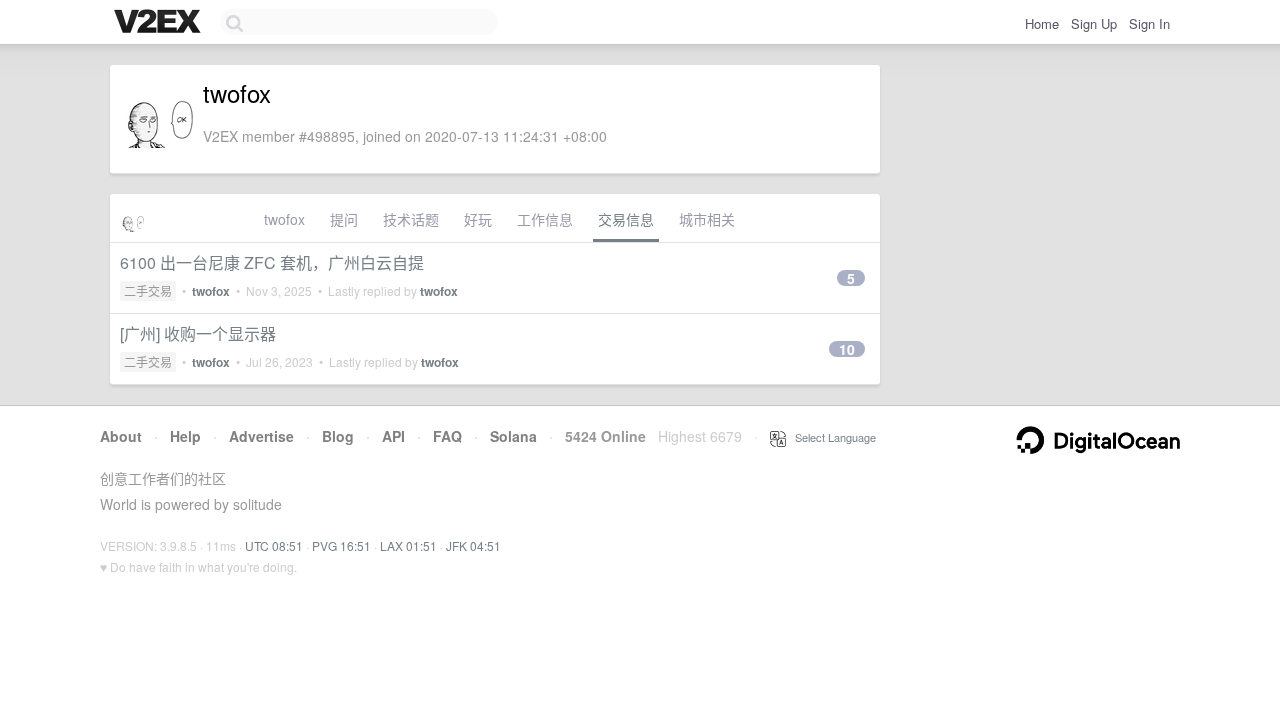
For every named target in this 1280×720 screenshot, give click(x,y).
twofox (284, 219)
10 (847, 349)
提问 (344, 219)
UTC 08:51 (274, 545)
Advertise (261, 436)
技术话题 (411, 219)
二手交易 (148, 290)
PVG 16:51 (341, 545)
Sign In (1149, 23)
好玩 (478, 219)
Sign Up (1094, 23)
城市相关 (707, 219)
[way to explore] (160, 23)
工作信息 (545, 219)
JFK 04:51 (473, 545)
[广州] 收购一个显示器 (198, 333)
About (121, 436)
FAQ (447, 436)
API (393, 436)
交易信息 (626, 219)
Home (1042, 23)
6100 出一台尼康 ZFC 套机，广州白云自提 (272, 262)
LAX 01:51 (408, 545)
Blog (338, 436)
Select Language (831, 437)
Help (185, 436)
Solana (513, 436)
